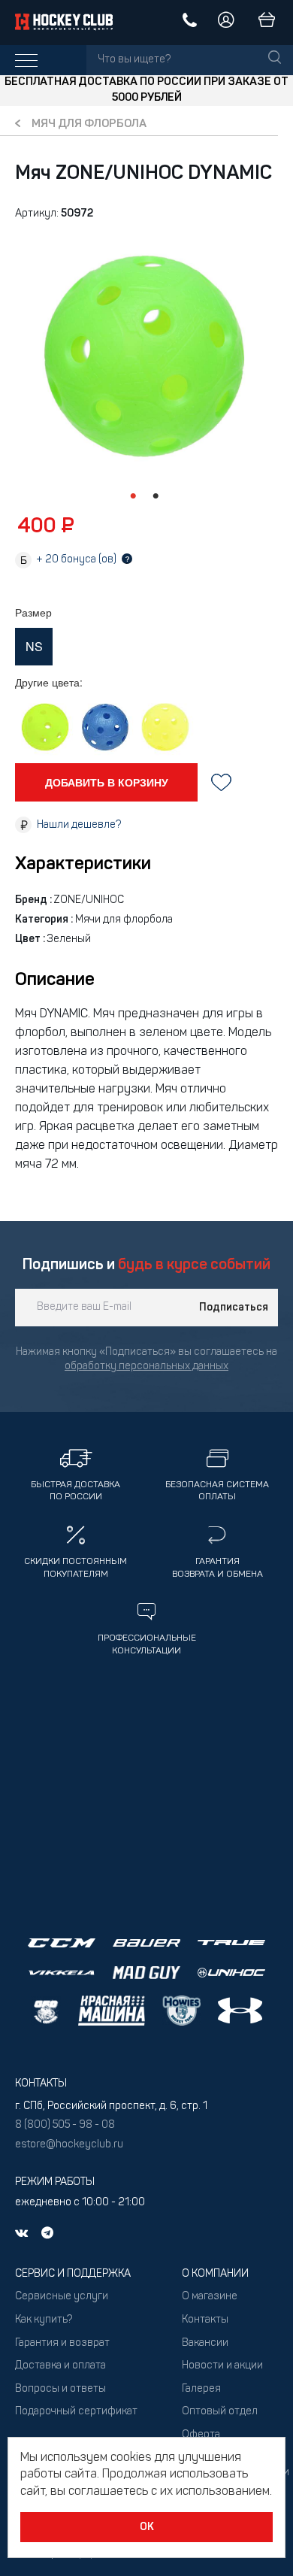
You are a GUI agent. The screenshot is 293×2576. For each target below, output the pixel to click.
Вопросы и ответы (60, 2389)
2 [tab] (156, 496)
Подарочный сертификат (76, 2412)
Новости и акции (222, 2366)
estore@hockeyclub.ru (69, 2145)
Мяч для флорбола (89, 124)
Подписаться (234, 1308)
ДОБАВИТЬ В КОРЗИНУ (107, 782)
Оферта (201, 2435)
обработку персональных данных (146, 1367)
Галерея (201, 2389)
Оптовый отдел (220, 2412)
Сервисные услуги (62, 2297)
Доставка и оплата (60, 2366)
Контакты (205, 2320)
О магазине (210, 2297)
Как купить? (44, 2320)
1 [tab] (133, 496)
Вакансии (205, 2343)
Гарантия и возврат (62, 2343)
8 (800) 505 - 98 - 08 (65, 2125)
